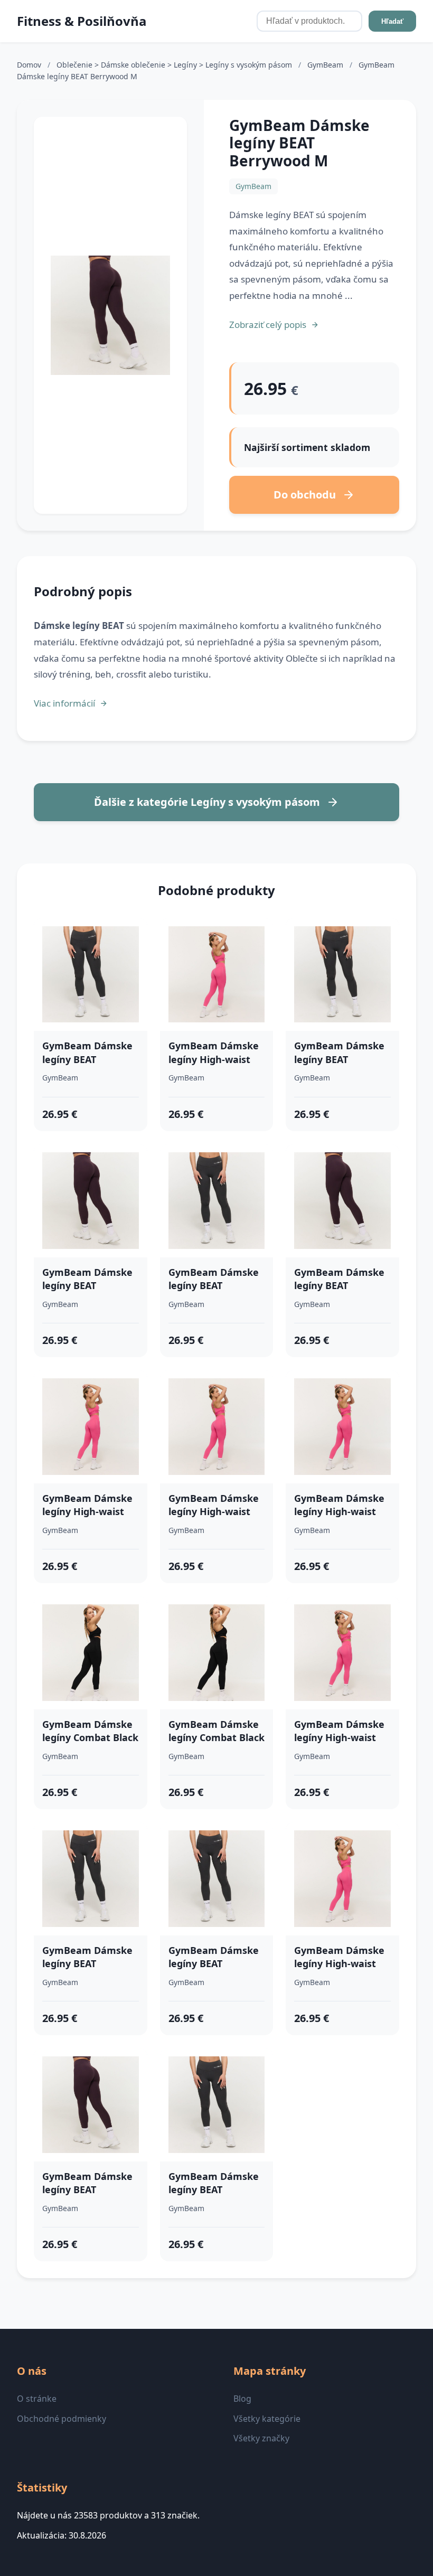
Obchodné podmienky (62, 2419)
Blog (242, 2399)
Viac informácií (64, 703)
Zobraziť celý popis (268, 325)
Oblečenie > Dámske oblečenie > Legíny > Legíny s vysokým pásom (175, 65)
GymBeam (326, 65)
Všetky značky (261, 2438)
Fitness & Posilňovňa (82, 21)
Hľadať (392, 21)
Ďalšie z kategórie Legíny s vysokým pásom (207, 802)
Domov (29, 65)
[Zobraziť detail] (110, 316)
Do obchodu (305, 495)
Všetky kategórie (267, 2419)
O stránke (37, 2399)
